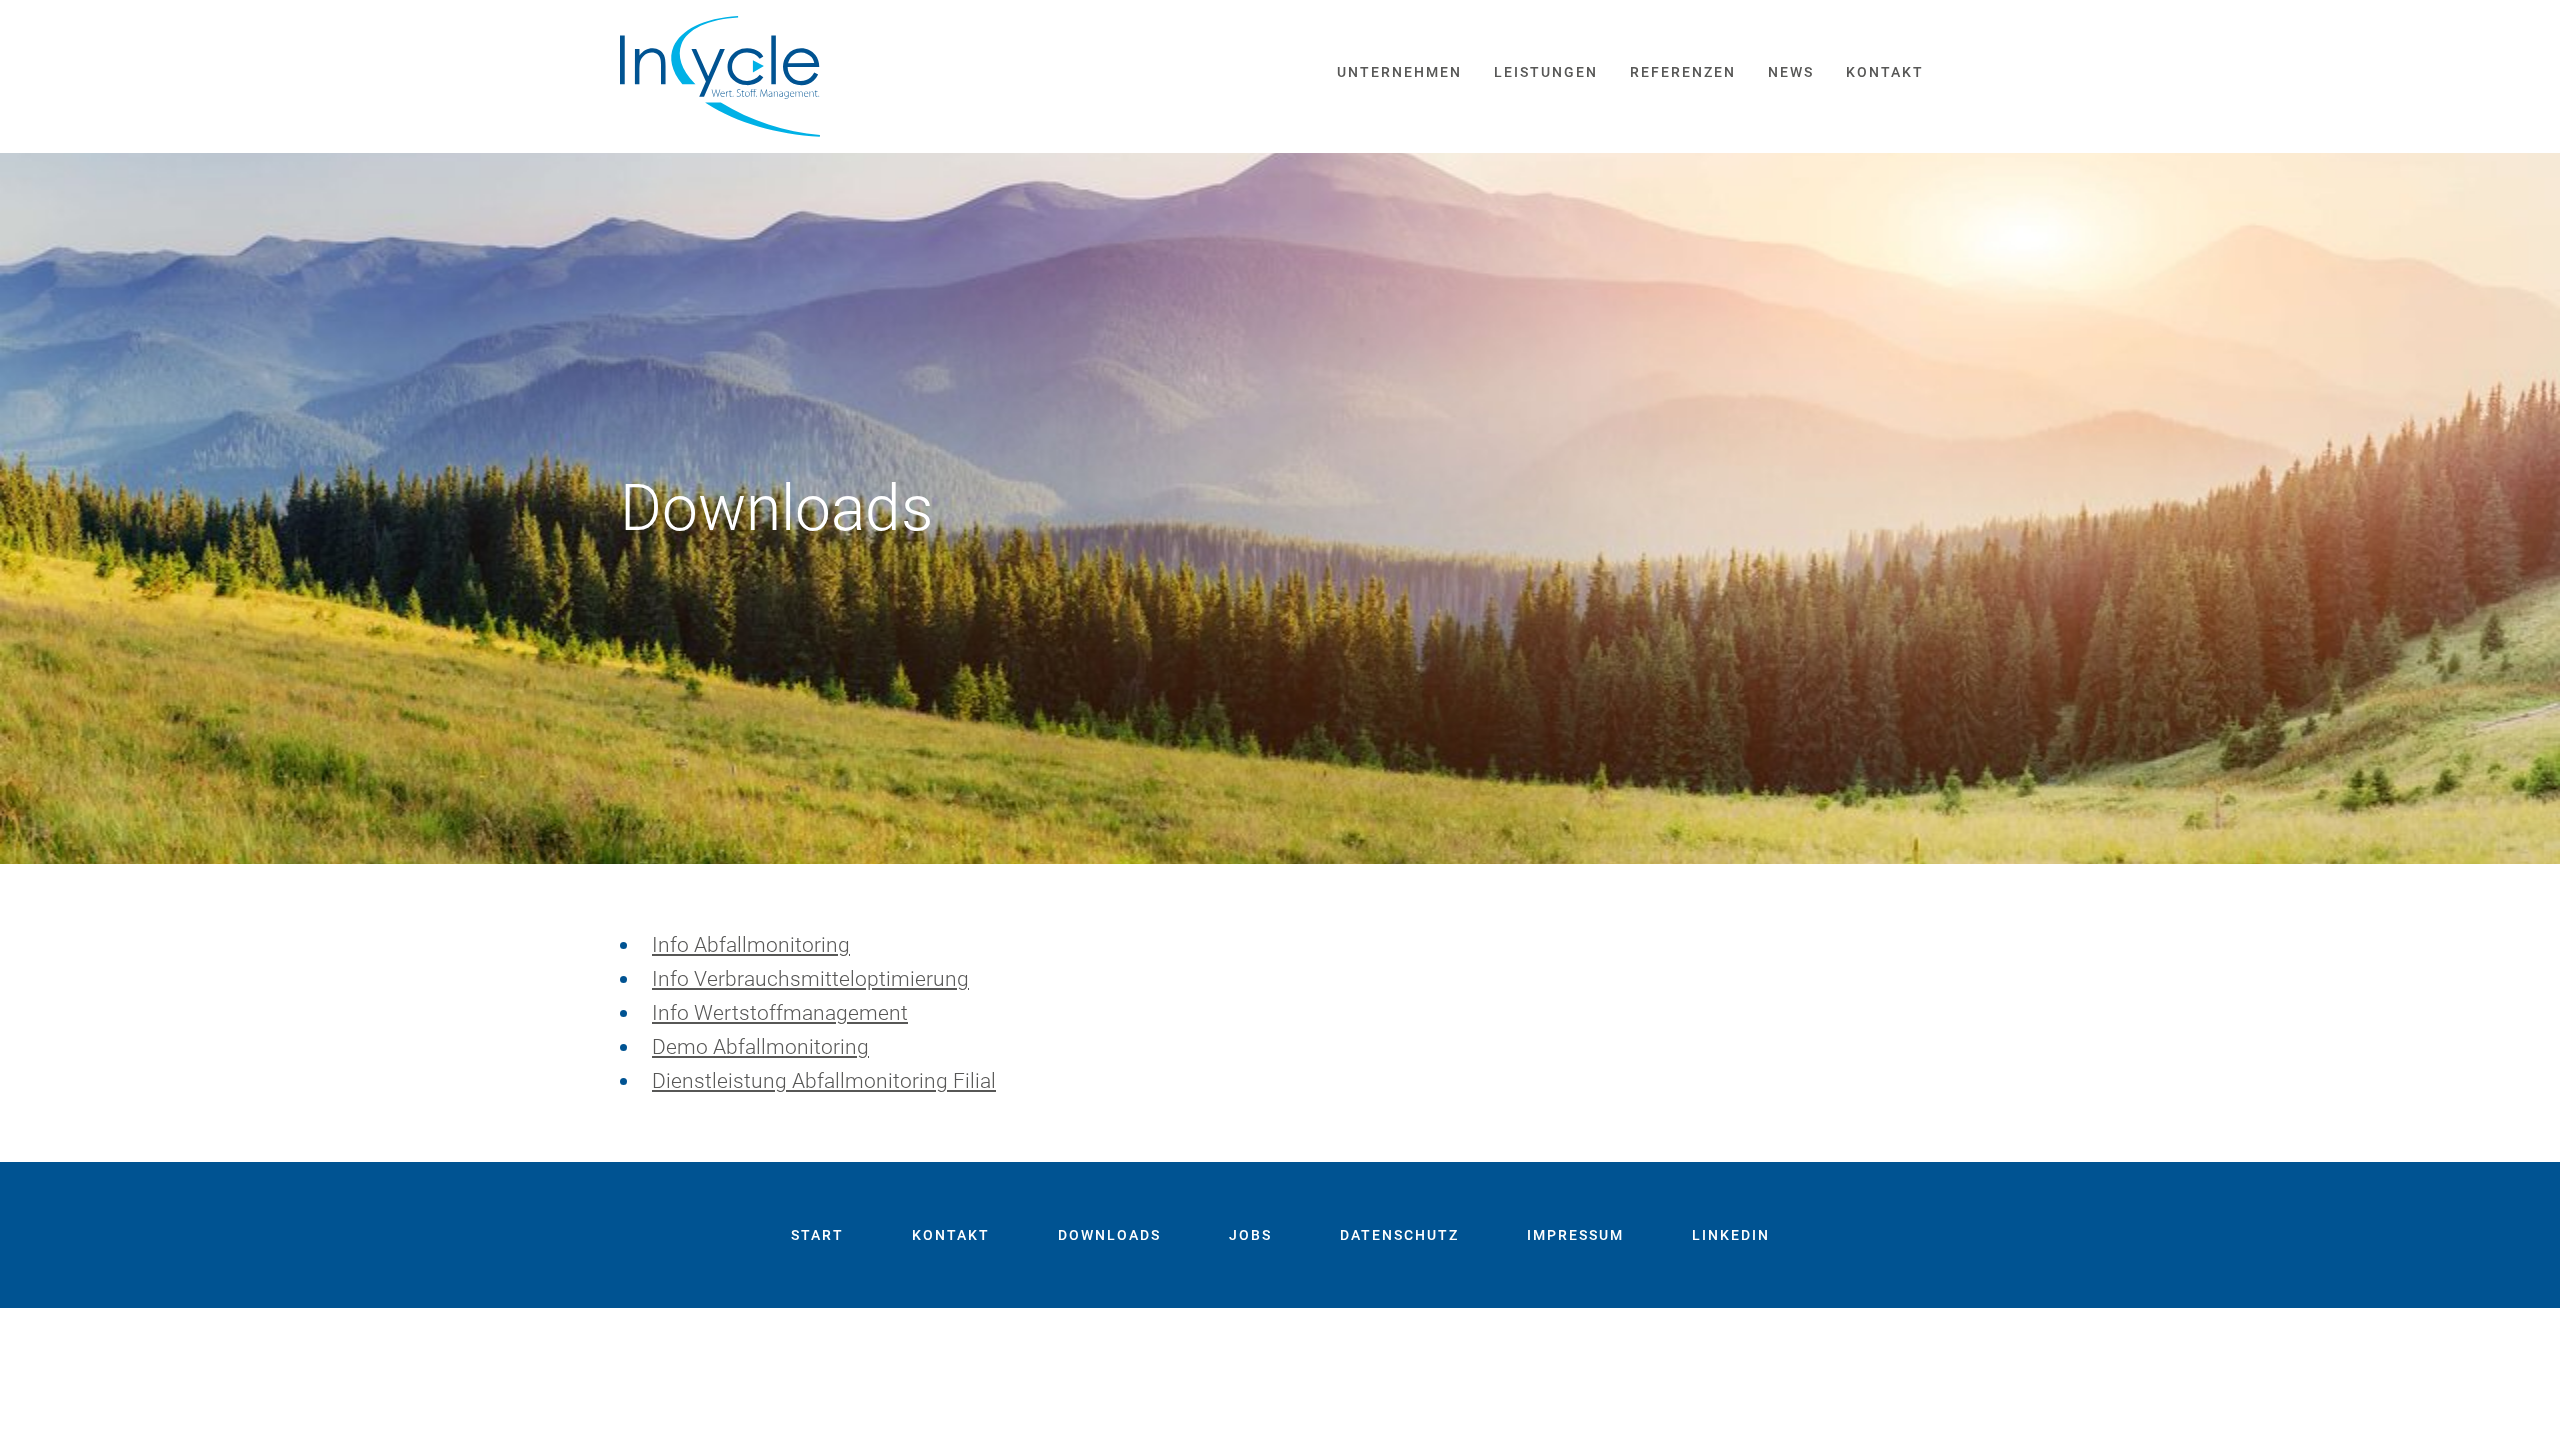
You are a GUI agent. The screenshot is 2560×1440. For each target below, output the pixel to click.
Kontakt (1885, 72)
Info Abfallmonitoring (751, 945)
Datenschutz (1399, 1235)
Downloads (1109, 1235)
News (1791, 72)
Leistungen (1546, 72)
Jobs (1250, 1235)
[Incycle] (720, 76)
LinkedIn (1731, 1235)
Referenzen (1683, 72)
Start (817, 1235)
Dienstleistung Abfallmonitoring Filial (824, 1081)
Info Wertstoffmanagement (780, 1013)
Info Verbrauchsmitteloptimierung (810, 979)
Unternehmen (1399, 72)
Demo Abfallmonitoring (760, 1047)
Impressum (1575, 1235)
